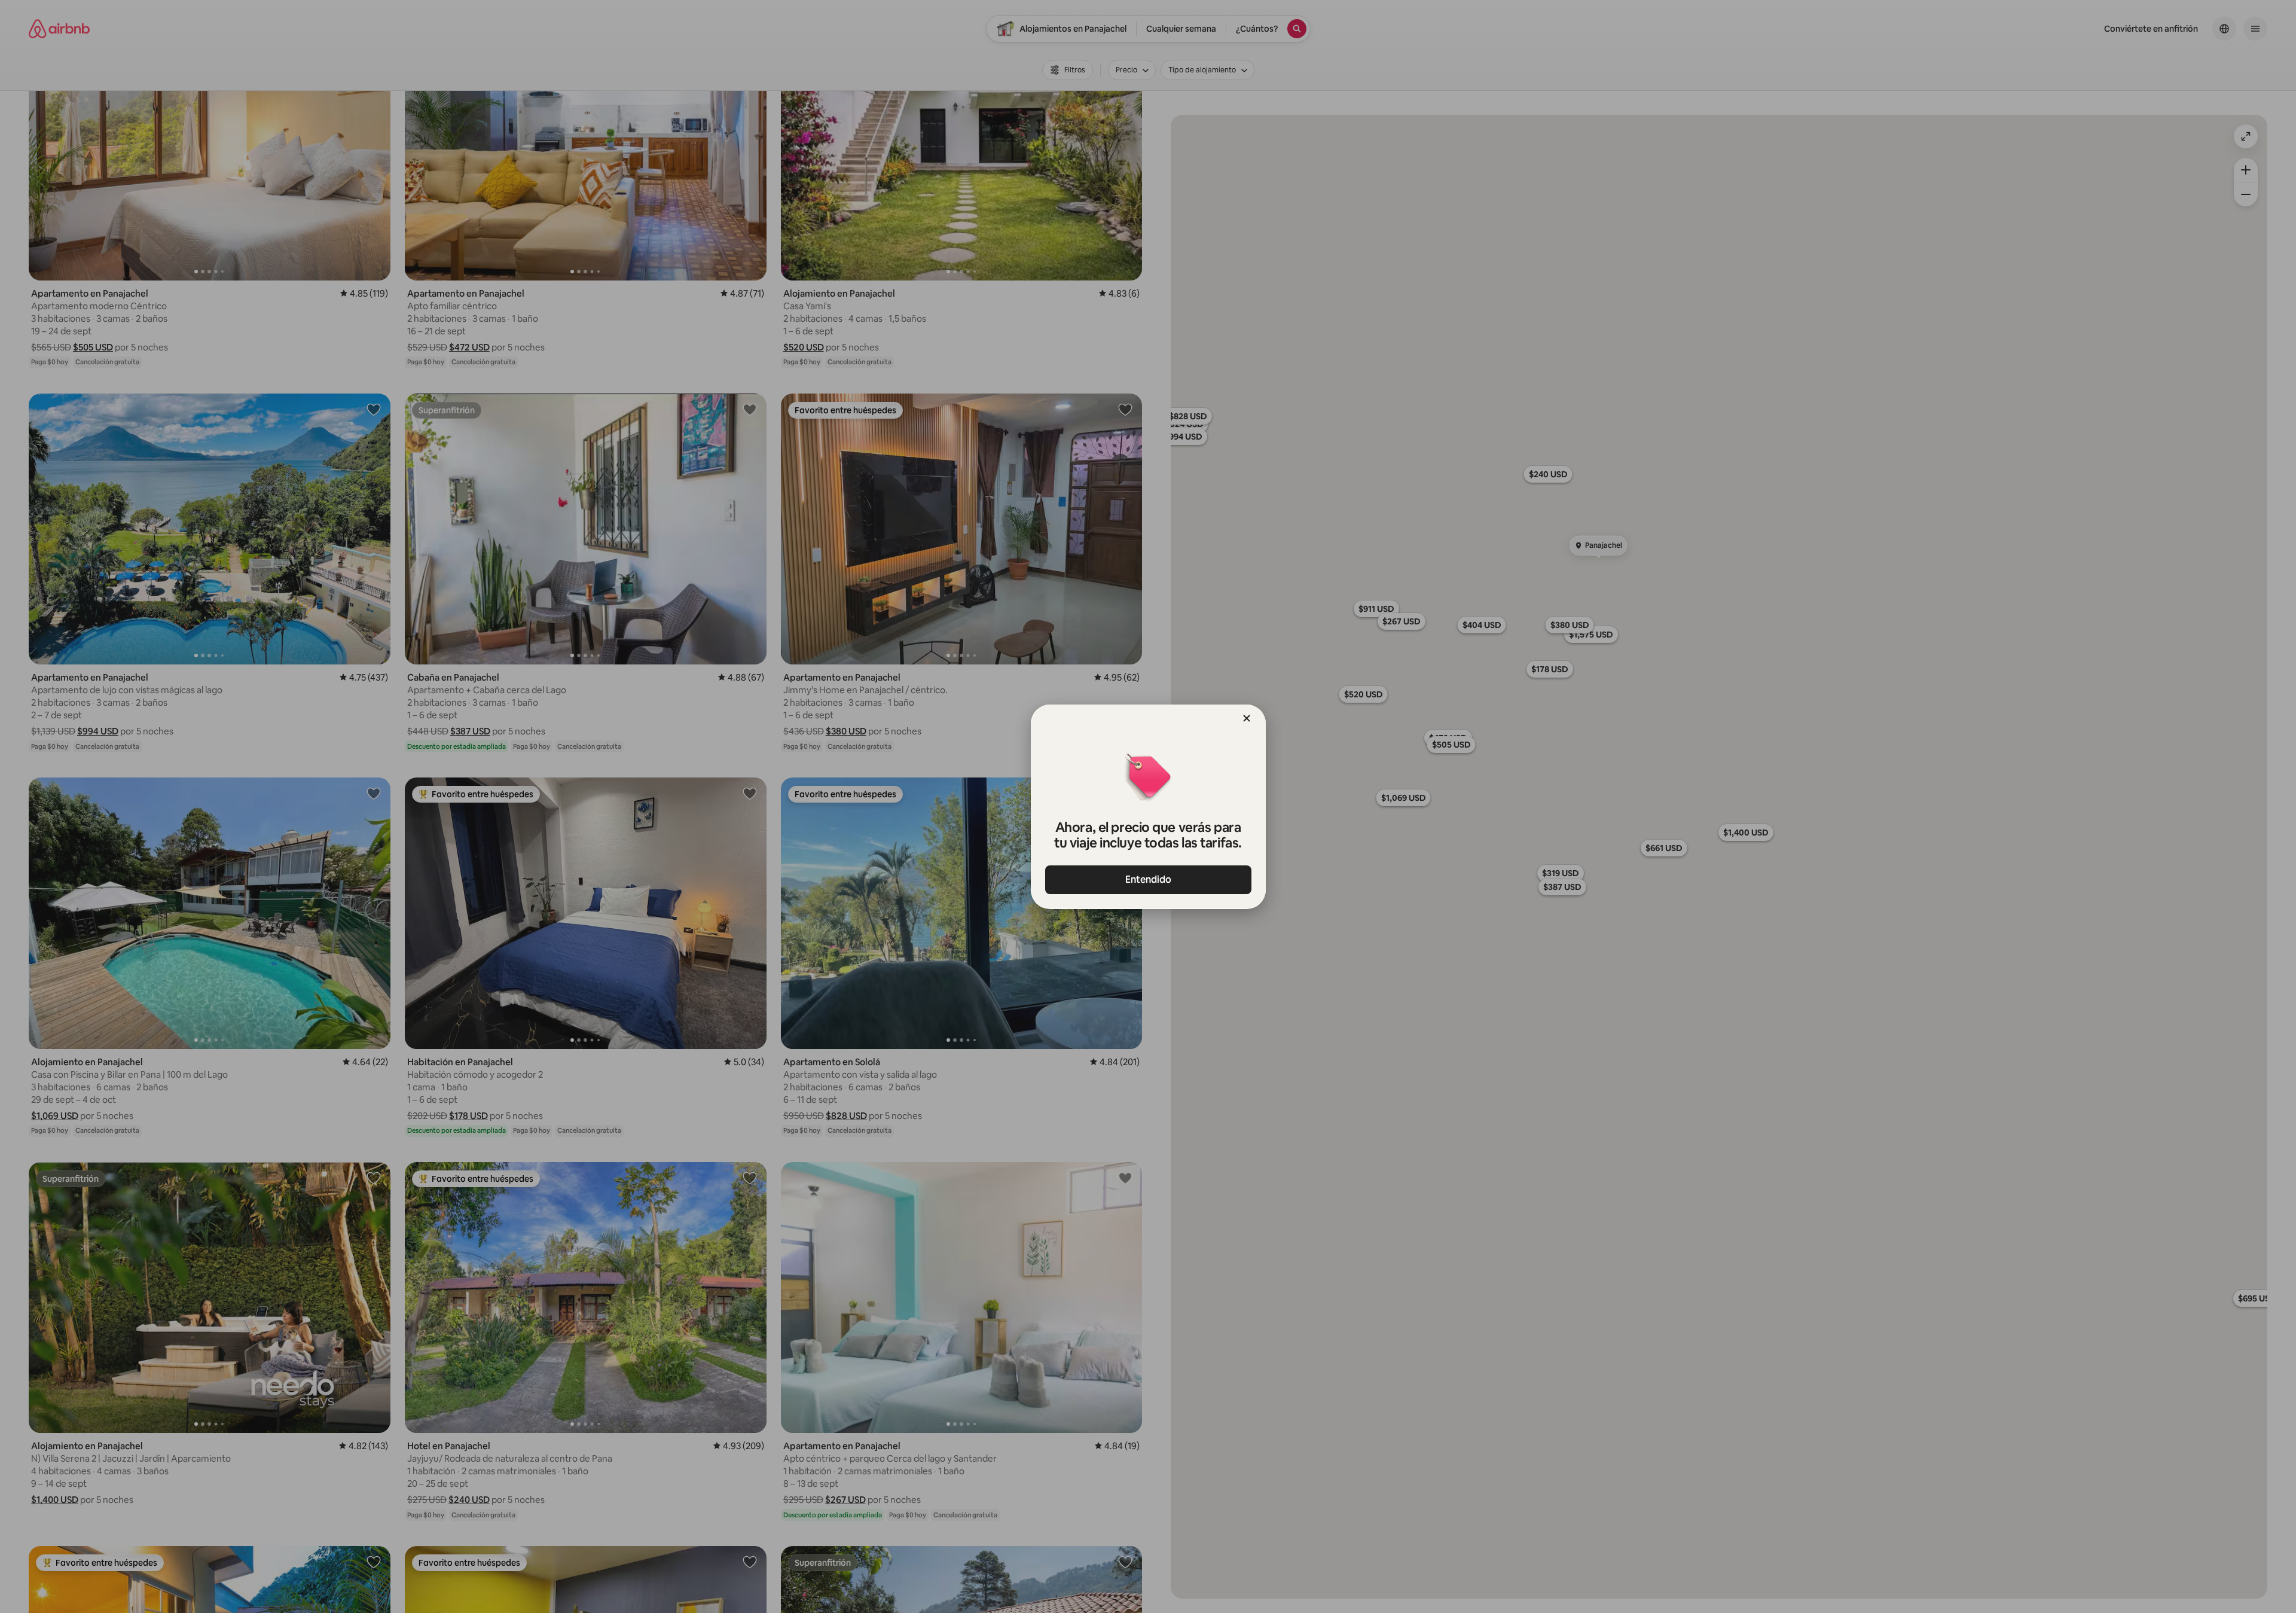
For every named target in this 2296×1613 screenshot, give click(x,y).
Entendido (1148, 879)
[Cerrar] (1247, 718)
